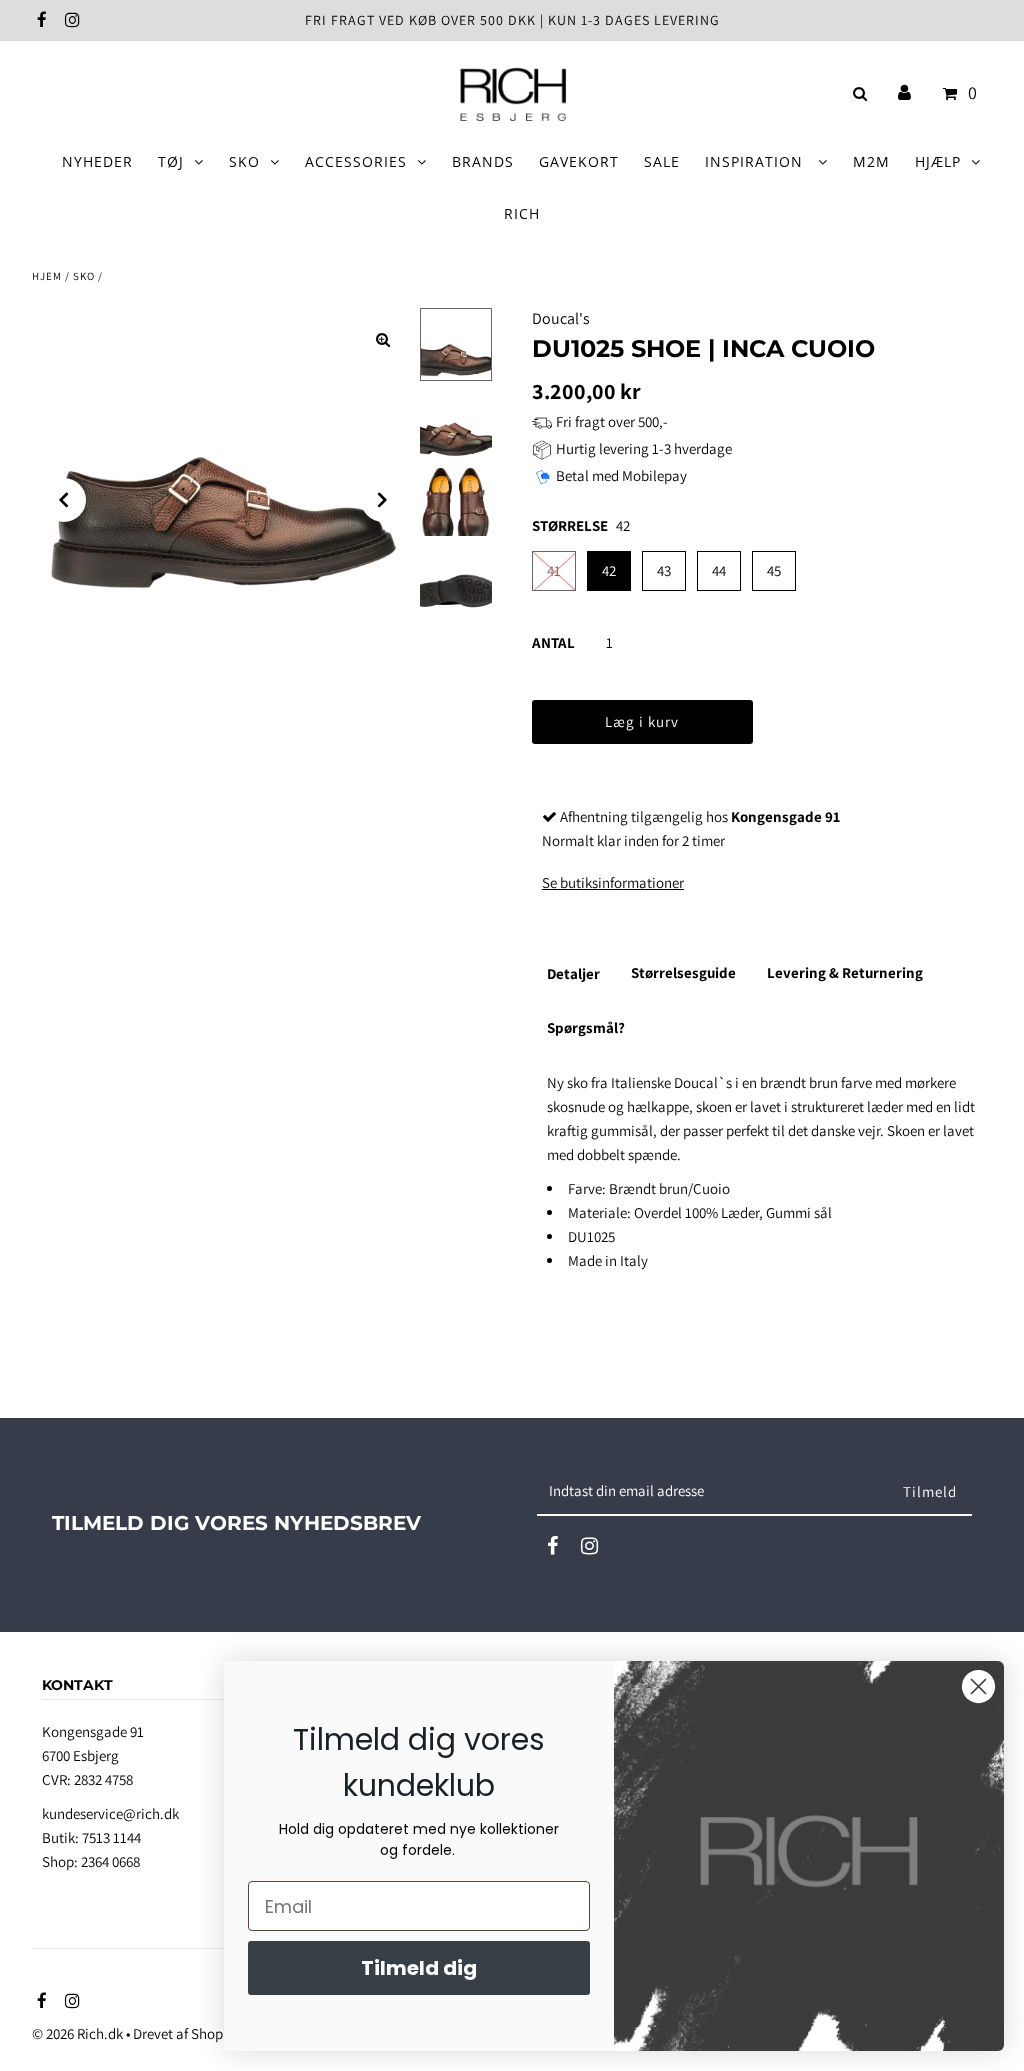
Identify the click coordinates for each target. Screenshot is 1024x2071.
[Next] (383, 500)
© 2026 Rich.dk (77, 2033)
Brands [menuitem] (483, 161)
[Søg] (856, 93)
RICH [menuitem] (522, 213)
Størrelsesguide (683, 972)
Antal (553, 642)
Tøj (171, 161)
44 (719, 570)
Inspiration (756, 161)
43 (664, 570)
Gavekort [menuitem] (579, 161)
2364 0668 (110, 1861)
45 (774, 570)
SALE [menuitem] (662, 161)
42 (609, 570)
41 (554, 570)
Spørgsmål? (586, 1027)
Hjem (47, 276)
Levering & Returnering (845, 972)
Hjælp (938, 161)
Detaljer (573, 973)
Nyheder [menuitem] (97, 161)
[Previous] (64, 500)
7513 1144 (111, 1837)
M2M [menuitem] (871, 161)
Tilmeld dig (419, 1968)
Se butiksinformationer (613, 882)
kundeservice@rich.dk (110, 1813)
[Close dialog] (978, 1686)
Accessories (356, 161)
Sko (244, 161)
